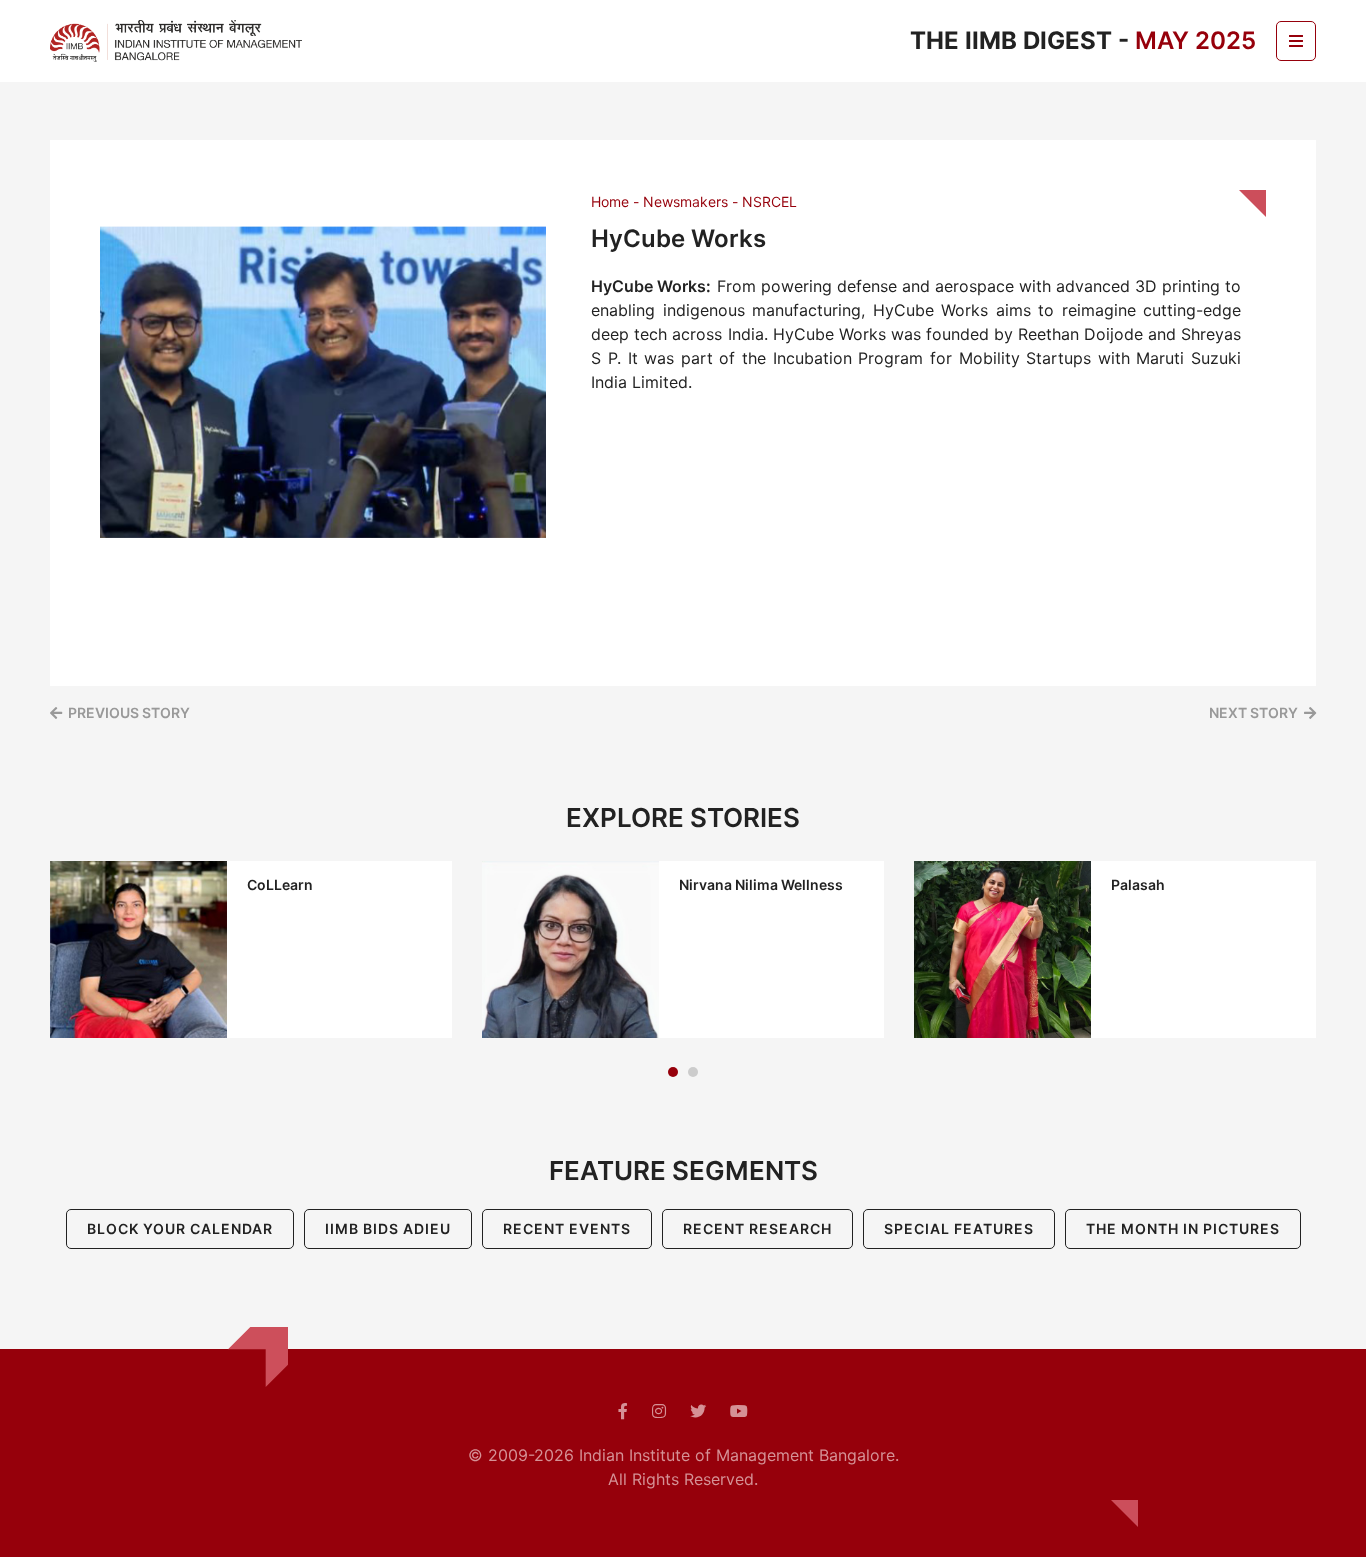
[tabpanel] (251, 949)
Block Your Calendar (180, 1228)
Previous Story (129, 712)
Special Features (959, 1228)
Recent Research (757, 1228)
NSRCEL (769, 201)
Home (610, 201)
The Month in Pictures (1183, 1228)
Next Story (1253, 712)
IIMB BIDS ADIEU (388, 1228)
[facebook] (623, 1411)
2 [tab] (693, 1072)
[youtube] (739, 1411)
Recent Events (567, 1228)
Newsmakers (685, 201)
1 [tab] (673, 1072)
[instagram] (659, 1411)
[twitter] (698, 1411)
